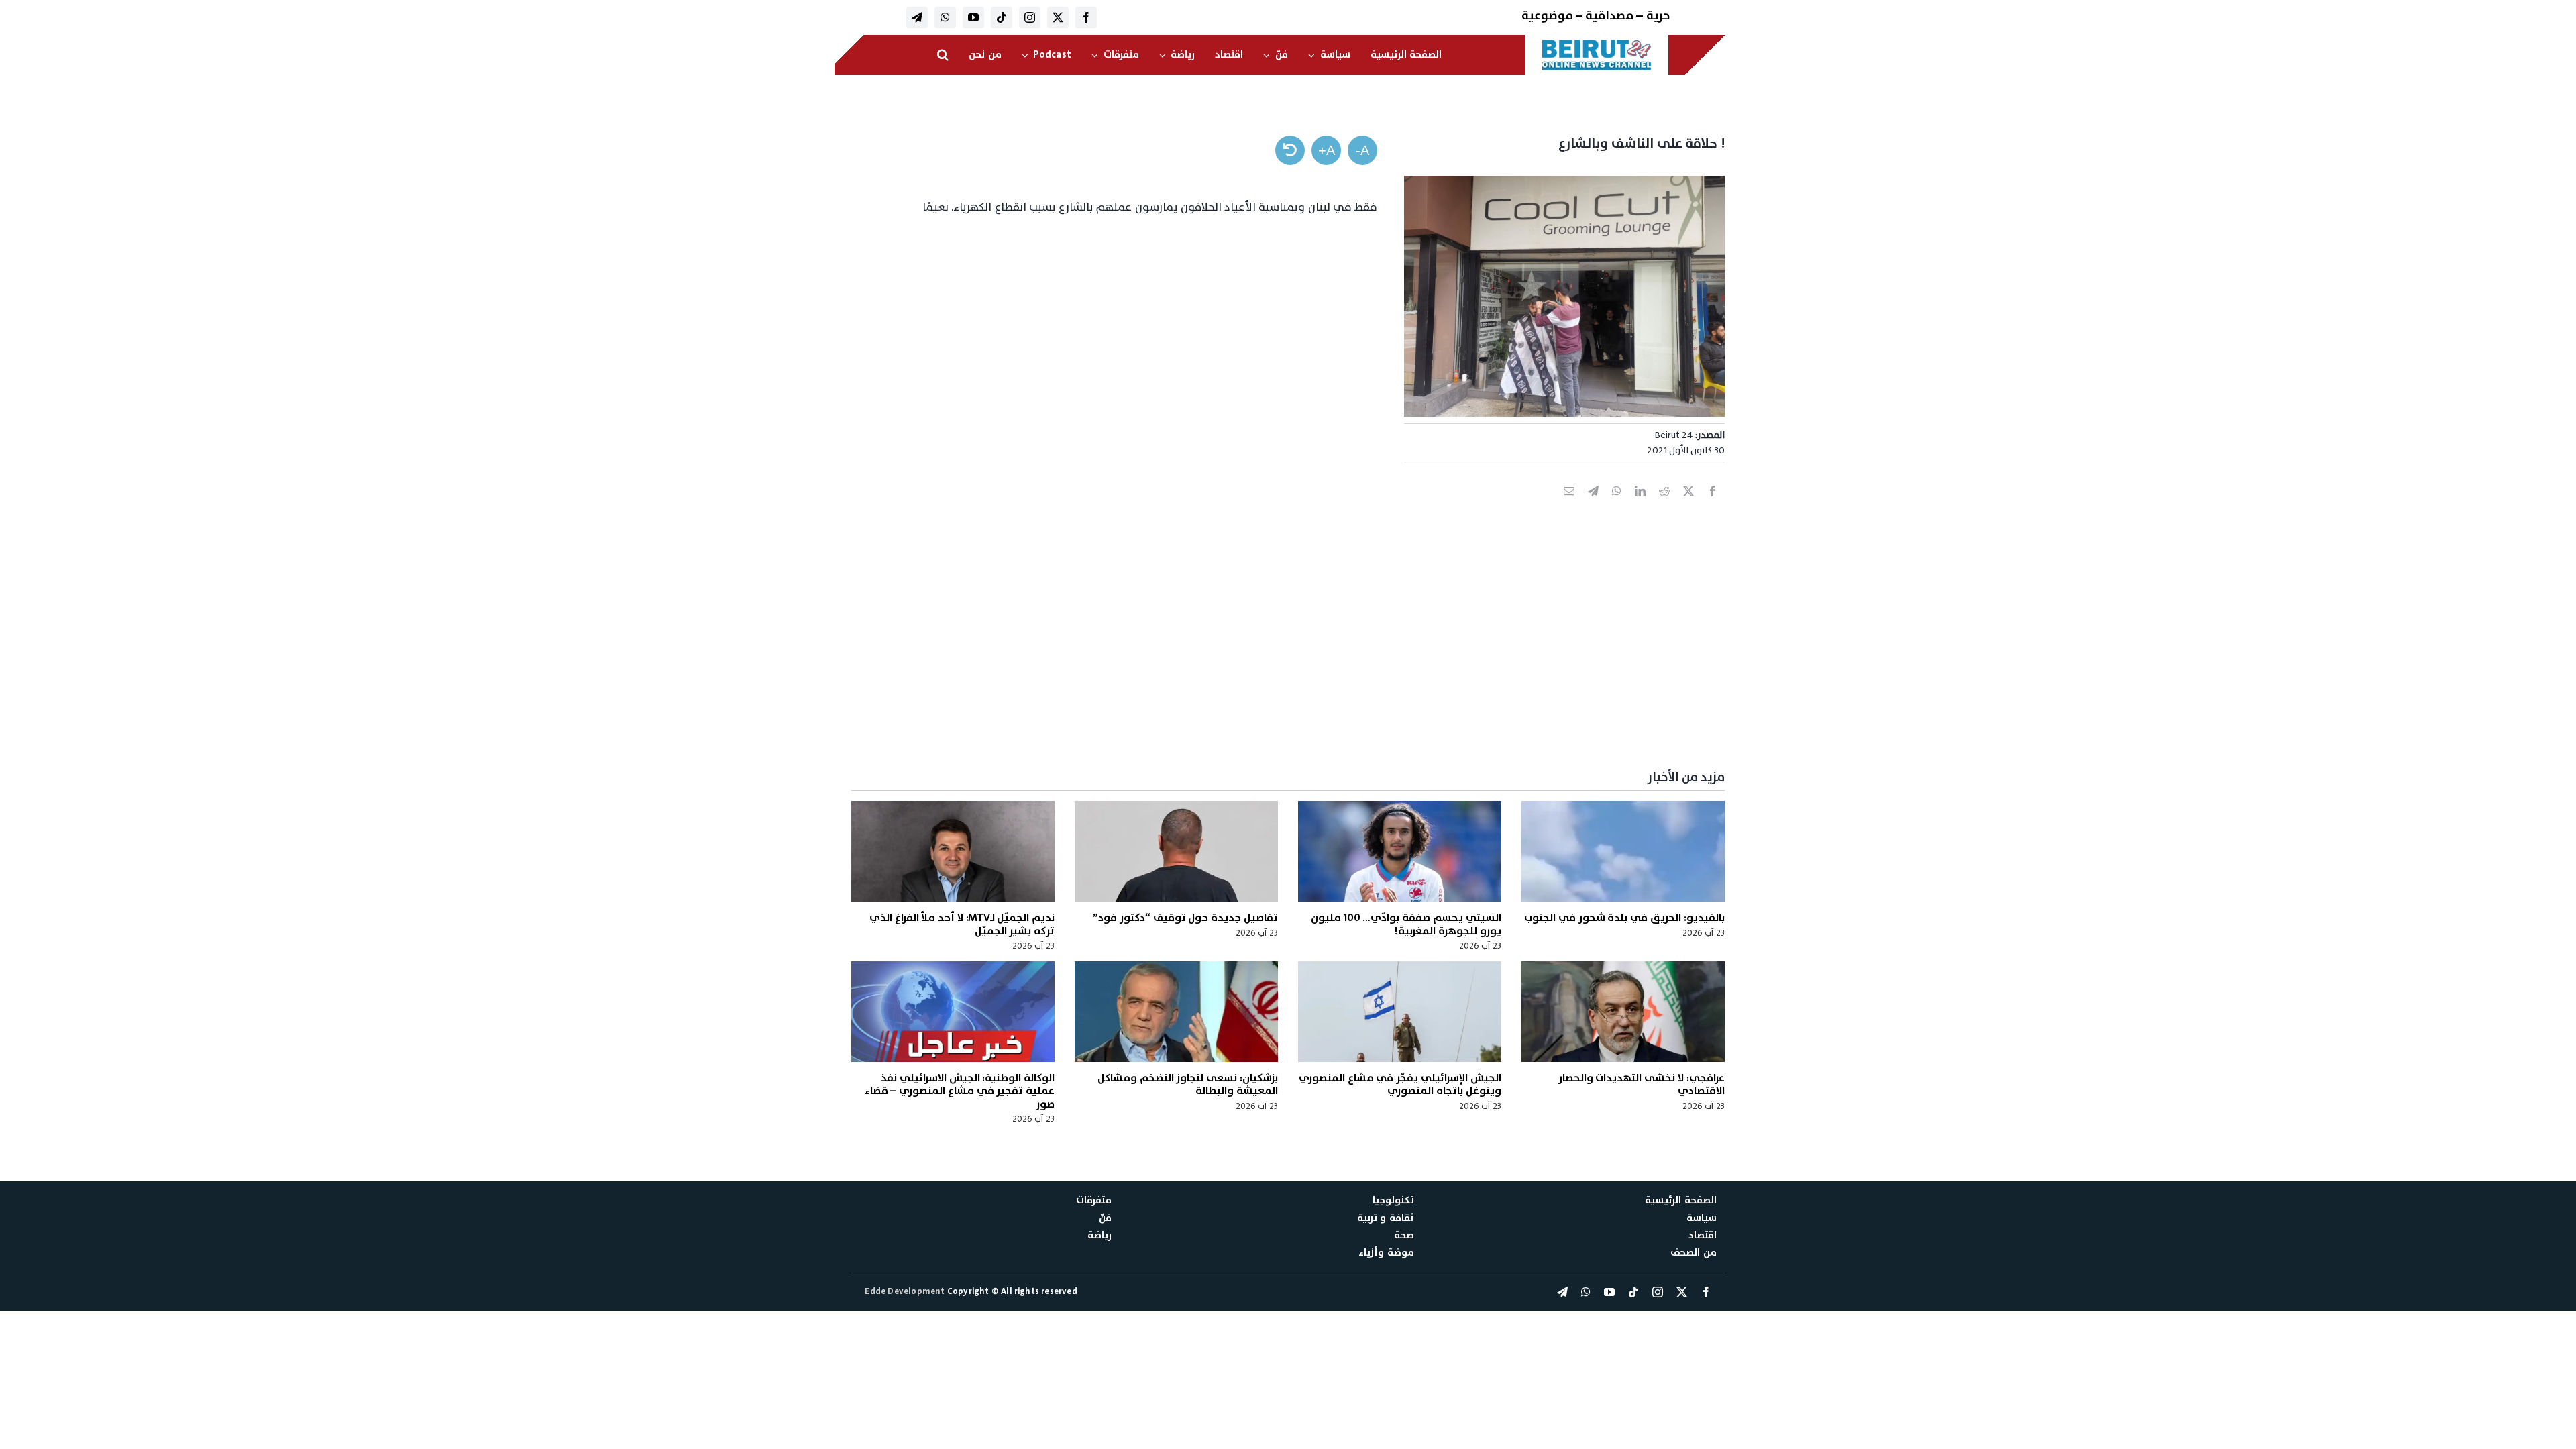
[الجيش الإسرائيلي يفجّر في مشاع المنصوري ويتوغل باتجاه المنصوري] (1400, 1012)
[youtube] (973, 17)
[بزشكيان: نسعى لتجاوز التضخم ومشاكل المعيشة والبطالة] (1176, 1012)
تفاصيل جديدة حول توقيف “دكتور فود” (1185, 918)
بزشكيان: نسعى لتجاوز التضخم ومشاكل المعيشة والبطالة (1188, 1084)
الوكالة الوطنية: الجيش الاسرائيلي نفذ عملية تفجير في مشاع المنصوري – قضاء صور (960, 1091)
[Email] (1569, 506)
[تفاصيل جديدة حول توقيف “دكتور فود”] (1176, 851)
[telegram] (917, 17)
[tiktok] (1002, 17)
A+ (1327, 150)
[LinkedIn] (1640, 506)
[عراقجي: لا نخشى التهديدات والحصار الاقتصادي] (1623, 1012)
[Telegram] (1593, 506)
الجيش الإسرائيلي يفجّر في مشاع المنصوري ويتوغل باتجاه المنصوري (1400, 1084)
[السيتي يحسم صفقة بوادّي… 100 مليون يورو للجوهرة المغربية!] (1400, 851)
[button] (943, 55)
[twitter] (1058, 17)
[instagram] (1030, 17)
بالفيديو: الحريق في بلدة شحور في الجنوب (1624, 918)
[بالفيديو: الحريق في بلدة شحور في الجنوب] (1623, 851)
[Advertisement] (1322, 657)
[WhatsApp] (1617, 506)
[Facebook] (1713, 506)
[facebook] (1086, 17)
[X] (1688, 506)
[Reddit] (1664, 506)
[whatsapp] (945, 17)
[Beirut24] (1597, 43)
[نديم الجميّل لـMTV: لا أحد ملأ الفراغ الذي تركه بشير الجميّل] (953, 851)
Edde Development (906, 1291)
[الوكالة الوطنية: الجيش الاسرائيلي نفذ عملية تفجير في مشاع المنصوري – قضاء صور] (953, 1012)
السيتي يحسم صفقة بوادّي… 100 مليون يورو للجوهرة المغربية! (1406, 924)
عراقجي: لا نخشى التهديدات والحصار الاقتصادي (1642, 1084)
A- (1362, 150)
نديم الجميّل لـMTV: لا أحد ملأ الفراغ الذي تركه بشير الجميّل (962, 924)
